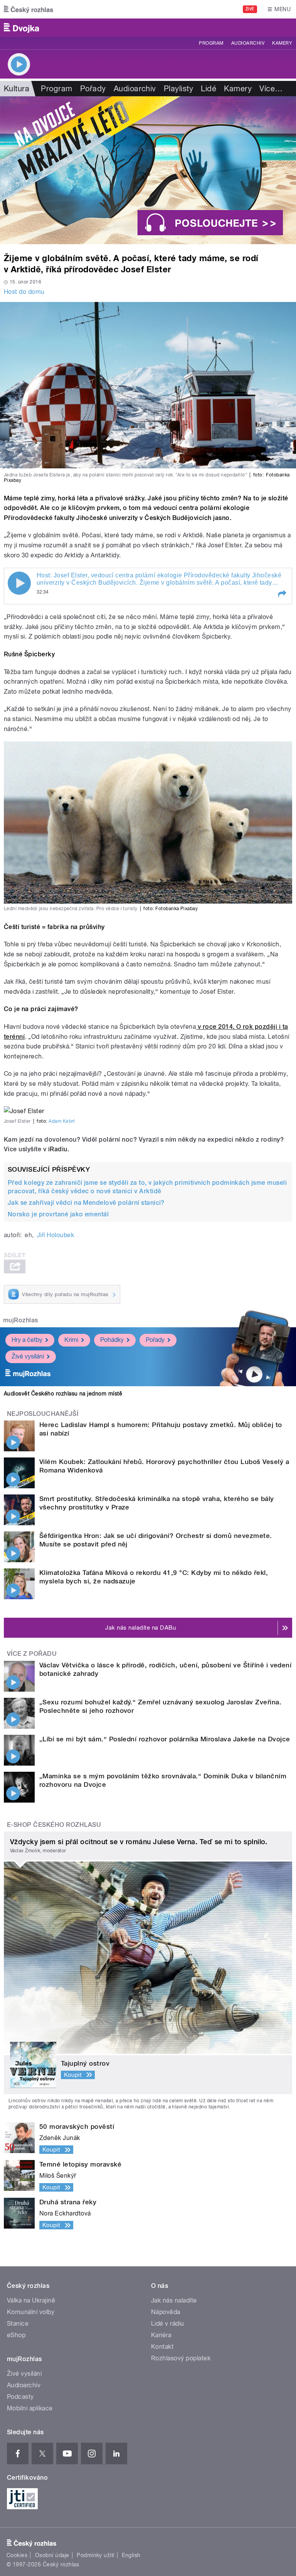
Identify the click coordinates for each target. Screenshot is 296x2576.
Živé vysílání (28, 1356)
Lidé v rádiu (168, 2324)
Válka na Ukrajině (31, 2300)
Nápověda (166, 2312)
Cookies (17, 2555)
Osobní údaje (52, 2555)
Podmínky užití (96, 2555)
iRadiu (58, 1149)
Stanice (18, 2324)
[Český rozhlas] (29, 9)
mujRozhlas (21, 1320)
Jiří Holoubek (55, 1235)
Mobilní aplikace (30, 2408)
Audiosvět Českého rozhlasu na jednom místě (63, 1394)
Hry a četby (27, 1340)
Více (271, 89)
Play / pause (19, 583)
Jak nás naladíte (174, 2300)
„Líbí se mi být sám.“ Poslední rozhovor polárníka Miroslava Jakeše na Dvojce (165, 1739)
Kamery (282, 43)
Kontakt (162, 2347)
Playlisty (178, 89)
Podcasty (20, 2397)
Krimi (71, 1340)
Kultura (17, 89)
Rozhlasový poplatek (181, 2358)
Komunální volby (31, 2312)
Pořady (93, 89)
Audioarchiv (248, 43)
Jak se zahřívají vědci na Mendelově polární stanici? (86, 1203)
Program (211, 43)
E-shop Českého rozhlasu (54, 1825)
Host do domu (24, 292)
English (131, 2555)
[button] (282, 594)
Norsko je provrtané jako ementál (58, 1214)
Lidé (209, 89)
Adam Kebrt (62, 1121)
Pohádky (112, 1340)
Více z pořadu (32, 1654)
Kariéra (161, 2335)
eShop (16, 2335)
